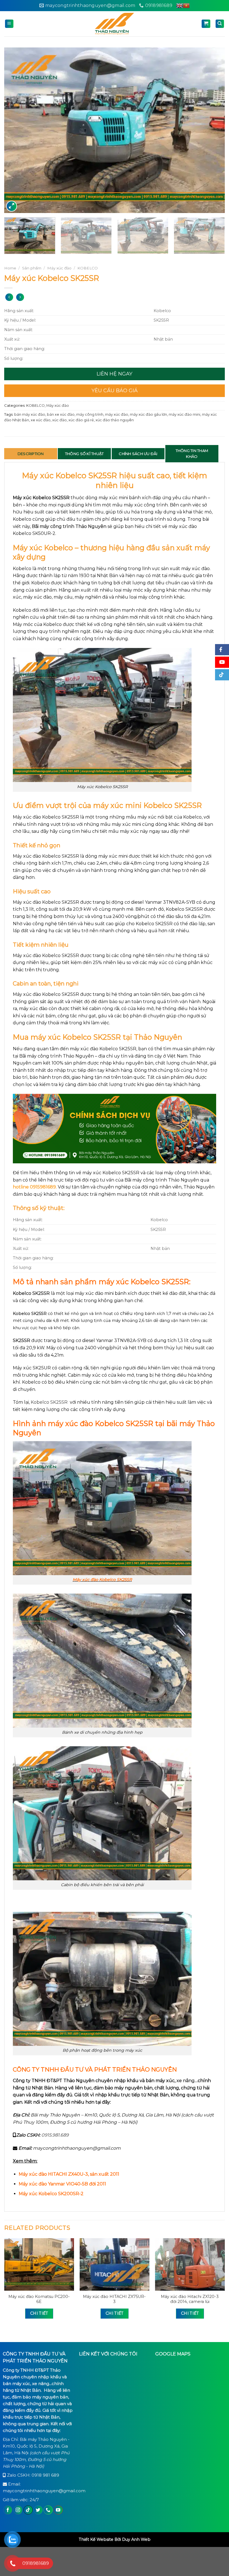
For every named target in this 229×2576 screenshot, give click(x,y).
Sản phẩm (32, 268)
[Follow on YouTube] (58, 2510)
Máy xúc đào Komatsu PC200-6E (39, 2299)
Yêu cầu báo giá (115, 391)
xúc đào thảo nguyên (115, 420)
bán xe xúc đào (61, 414)
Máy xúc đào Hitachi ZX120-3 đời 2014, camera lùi (190, 2299)
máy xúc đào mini (184, 414)
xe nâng (186, 2081)
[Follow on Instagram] (18, 2510)
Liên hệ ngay (115, 374)
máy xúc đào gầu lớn (148, 414)
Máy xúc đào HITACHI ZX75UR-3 (114, 2299)
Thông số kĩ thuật (84, 454)
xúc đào (59, 420)
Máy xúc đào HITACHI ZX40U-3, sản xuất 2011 (69, 2174)
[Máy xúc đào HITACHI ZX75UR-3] (115, 2264)
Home (10, 268)
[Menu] (9, 24)
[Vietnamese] (186, 6)
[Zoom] (12, 206)
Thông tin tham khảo (192, 454)
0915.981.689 (55, 2135)
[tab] (31, 454)
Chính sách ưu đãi (138, 454)
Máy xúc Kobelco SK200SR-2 (51, 2194)
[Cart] (206, 24)
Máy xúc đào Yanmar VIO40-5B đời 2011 (62, 2184)
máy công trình (90, 414)
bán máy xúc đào (30, 414)
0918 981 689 (45, 2475)
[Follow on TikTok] (28, 2510)
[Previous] (16, 130)
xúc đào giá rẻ (81, 420)
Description (31, 454)
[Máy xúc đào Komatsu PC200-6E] (39, 2264)
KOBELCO (88, 268)
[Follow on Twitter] (38, 2510)
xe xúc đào (41, 420)
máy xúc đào (117, 414)
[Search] (220, 24)
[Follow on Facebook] (8, 2510)
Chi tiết (39, 2313)
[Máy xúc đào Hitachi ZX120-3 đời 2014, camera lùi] (190, 2264)
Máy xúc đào (59, 268)
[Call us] (48, 2510)
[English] (180, 6)
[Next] (213, 130)
